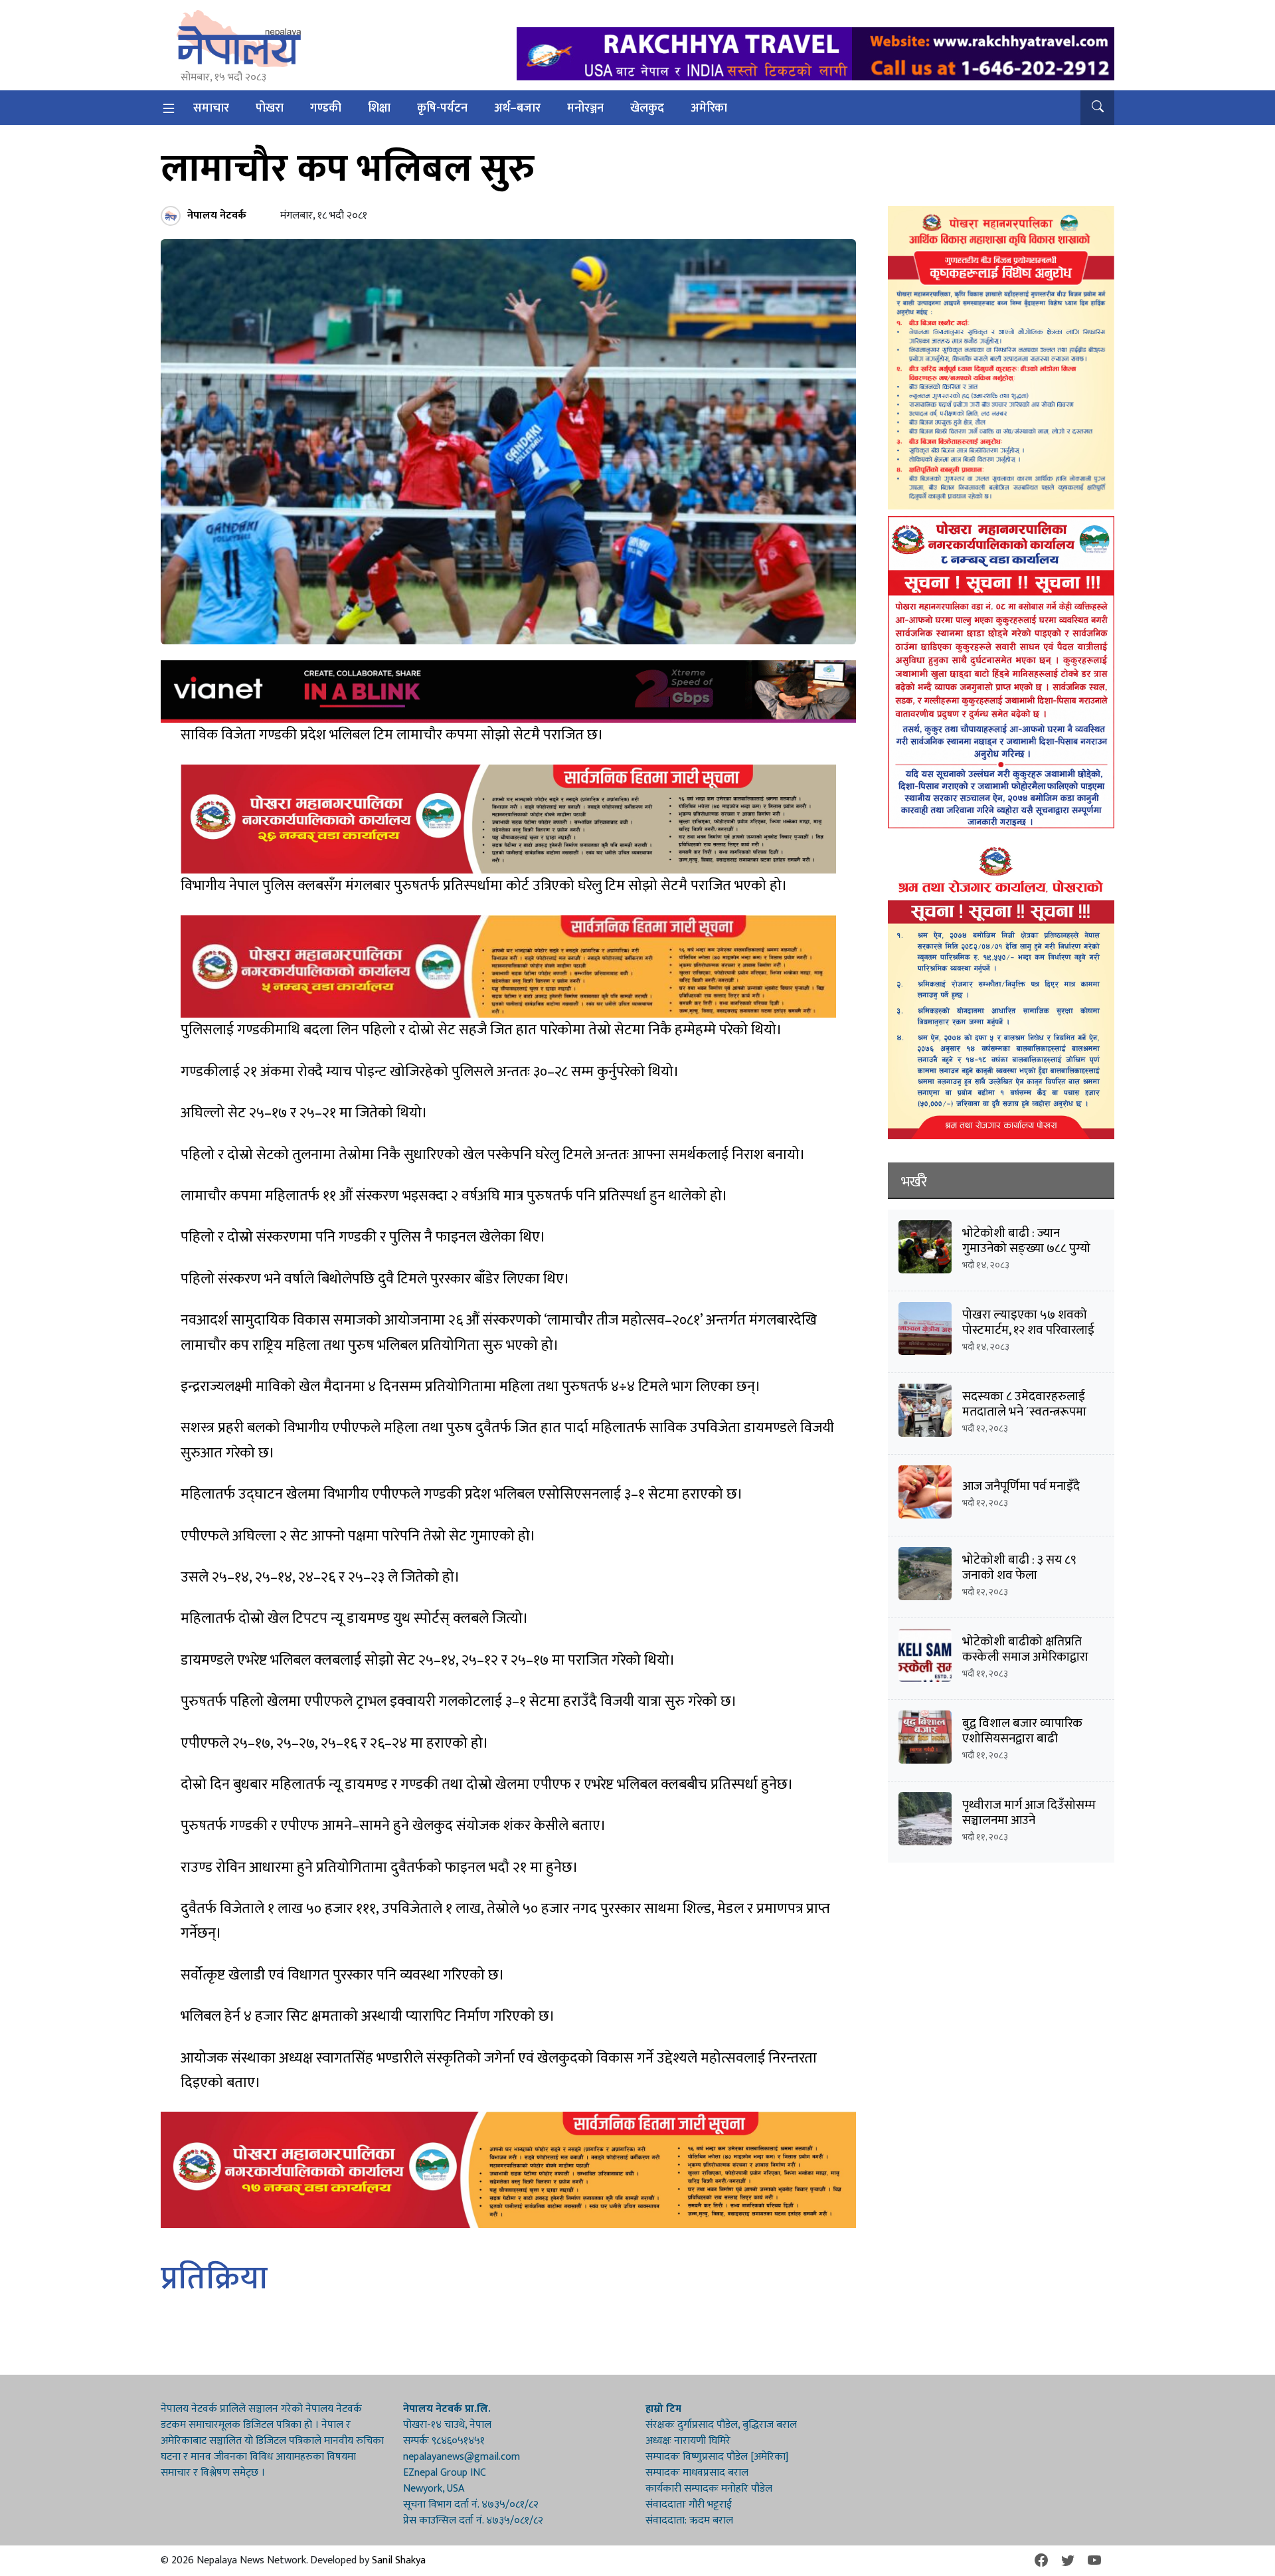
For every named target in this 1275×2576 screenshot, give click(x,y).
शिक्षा (379, 108)
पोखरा (270, 108)
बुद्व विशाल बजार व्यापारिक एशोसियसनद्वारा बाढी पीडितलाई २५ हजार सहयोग (1024, 1739)
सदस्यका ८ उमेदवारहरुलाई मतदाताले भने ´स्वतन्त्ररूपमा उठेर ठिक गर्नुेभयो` (1024, 1412)
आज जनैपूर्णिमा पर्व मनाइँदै (1021, 1486)
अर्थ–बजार (517, 108)
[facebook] (1041, 2561)
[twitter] (1068, 2561)
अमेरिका (709, 108)
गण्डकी (326, 108)
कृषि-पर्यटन (442, 108)
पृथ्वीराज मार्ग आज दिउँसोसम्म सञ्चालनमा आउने (1029, 1813)
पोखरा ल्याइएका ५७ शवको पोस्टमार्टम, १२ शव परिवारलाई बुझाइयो (1028, 1330)
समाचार (211, 108)
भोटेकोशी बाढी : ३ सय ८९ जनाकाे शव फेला (1019, 1568)
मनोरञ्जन (585, 108)
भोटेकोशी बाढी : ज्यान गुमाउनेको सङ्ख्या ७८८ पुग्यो (1026, 1241)
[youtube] (1094, 2561)
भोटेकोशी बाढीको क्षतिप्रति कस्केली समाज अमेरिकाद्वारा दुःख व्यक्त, (1025, 1657)
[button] (1097, 108)
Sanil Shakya (399, 2560)
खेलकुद (647, 108)
